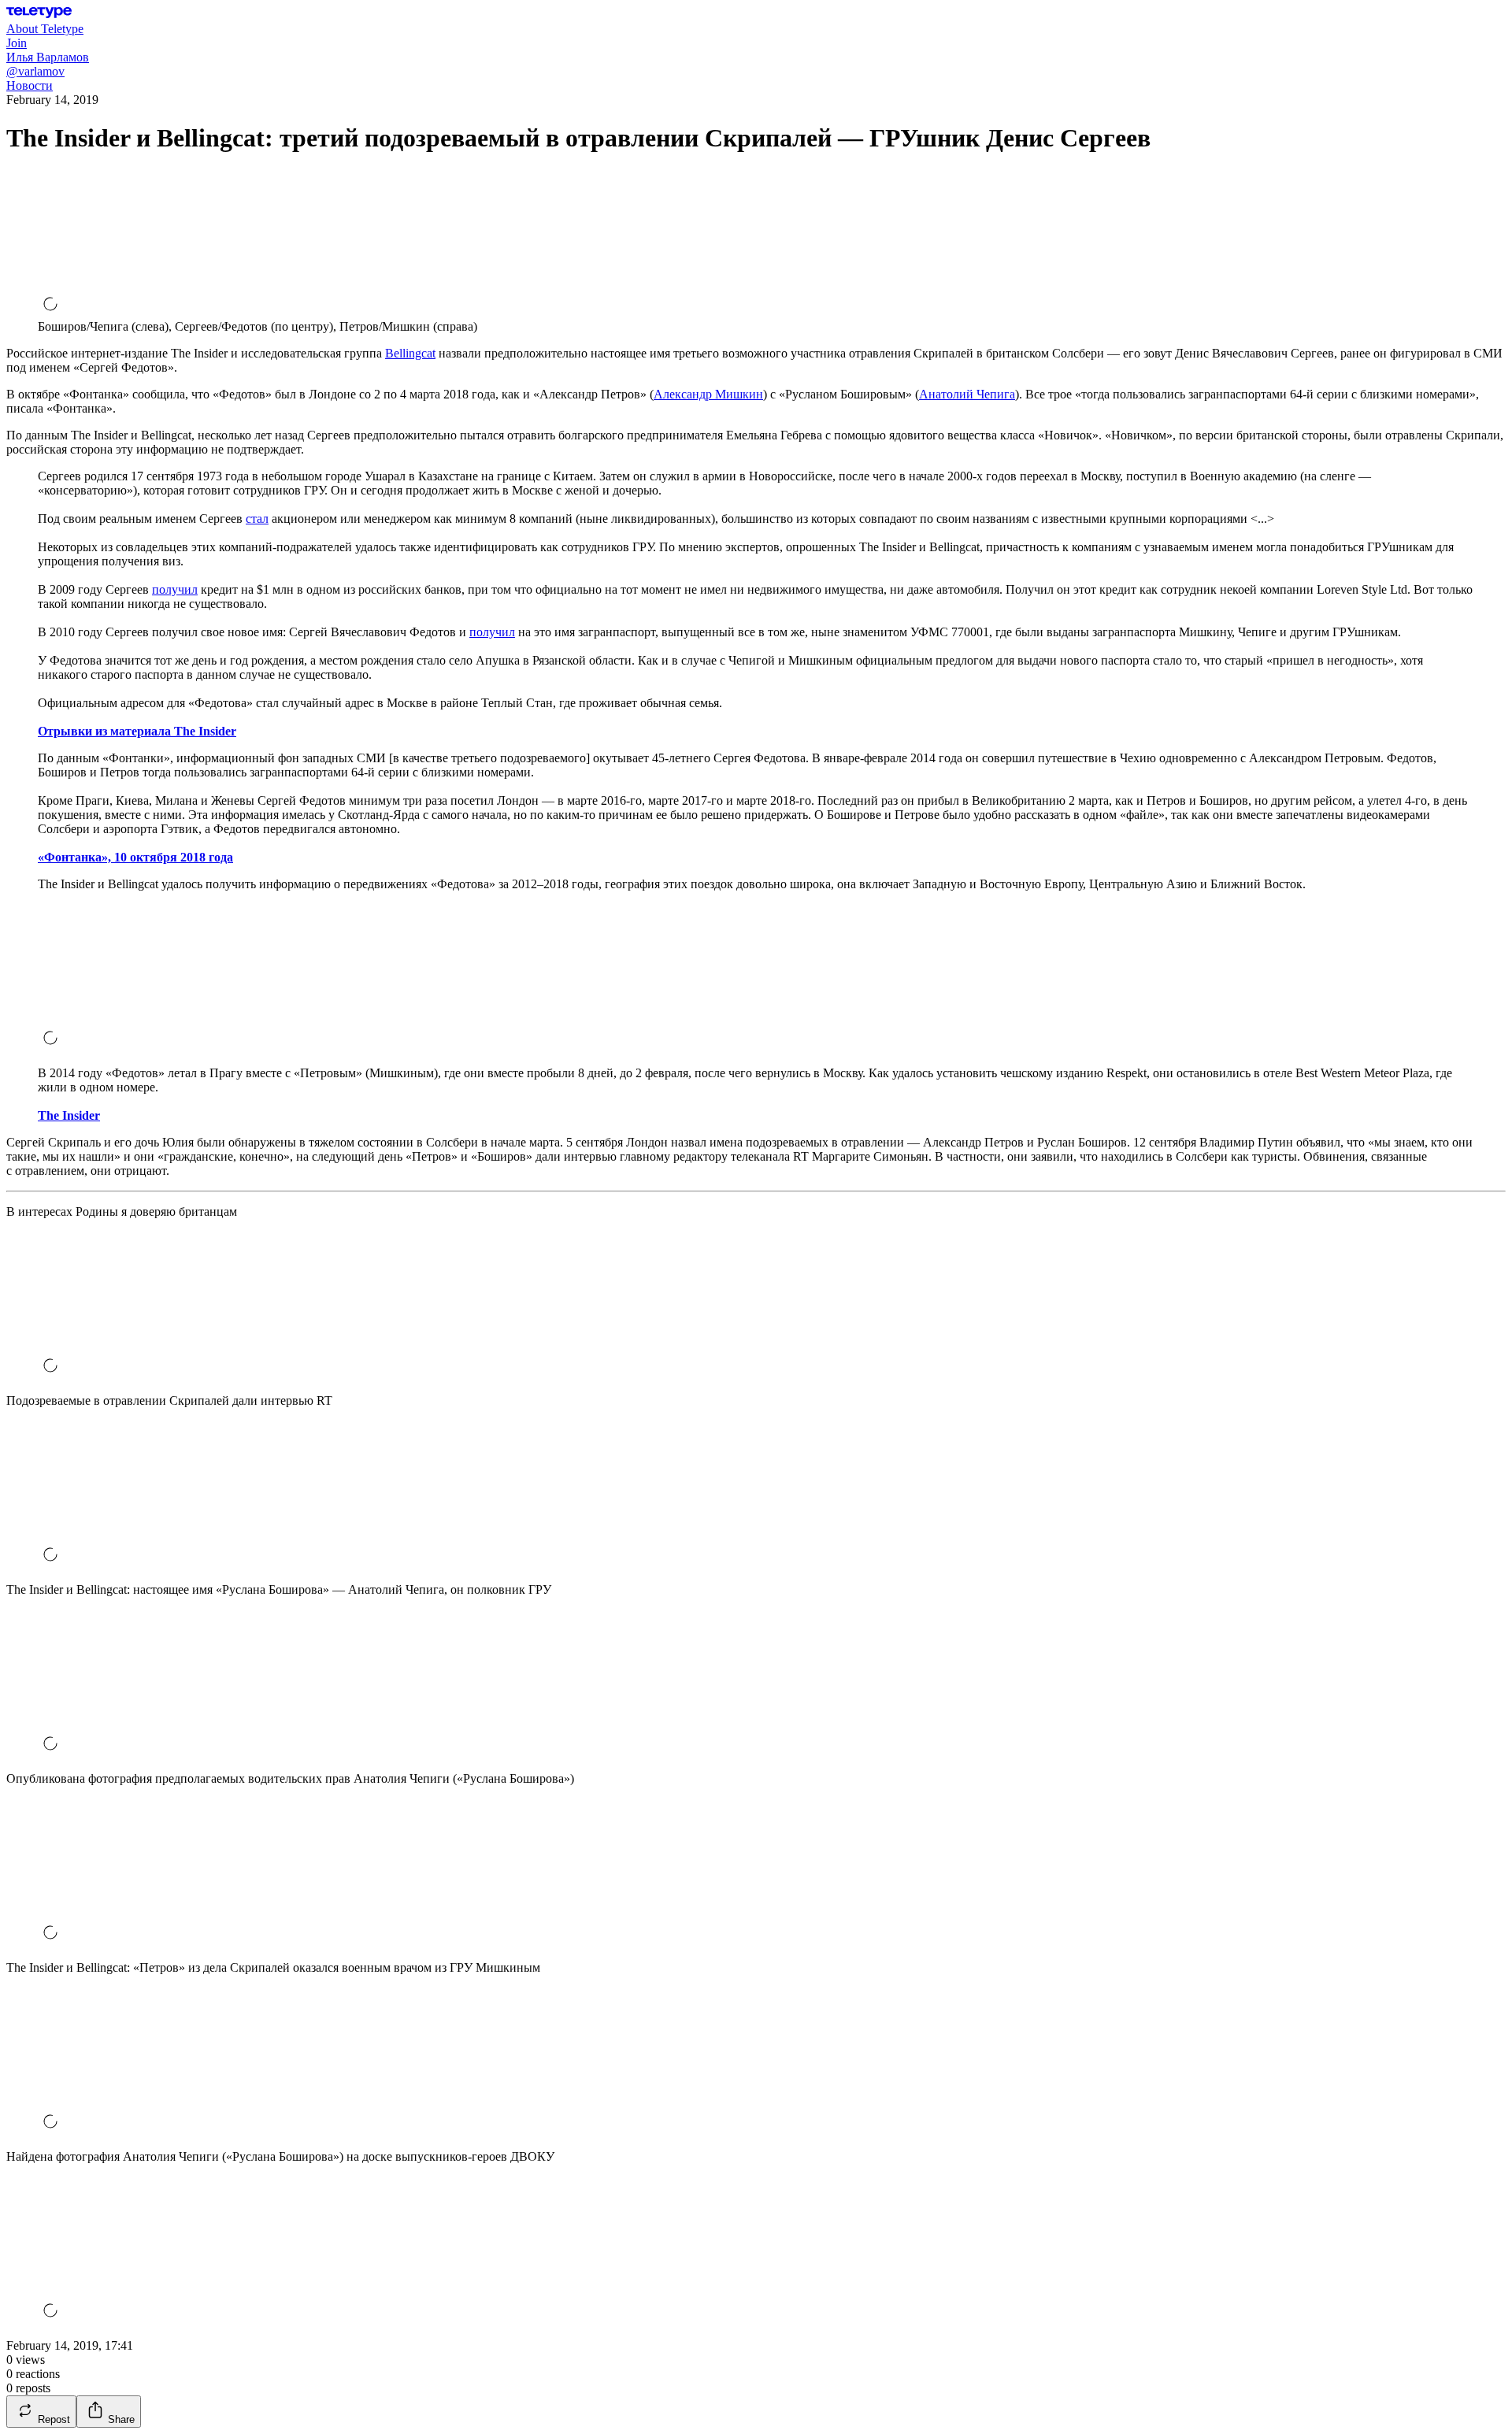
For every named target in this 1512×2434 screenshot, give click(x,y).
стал (257, 519)
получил (175, 589)
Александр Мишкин (708, 394)
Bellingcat (410, 353)
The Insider (69, 1115)
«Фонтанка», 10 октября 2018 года (135, 857)
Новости (30, 85)
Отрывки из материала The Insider (137, 731)
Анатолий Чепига (967, 394)
